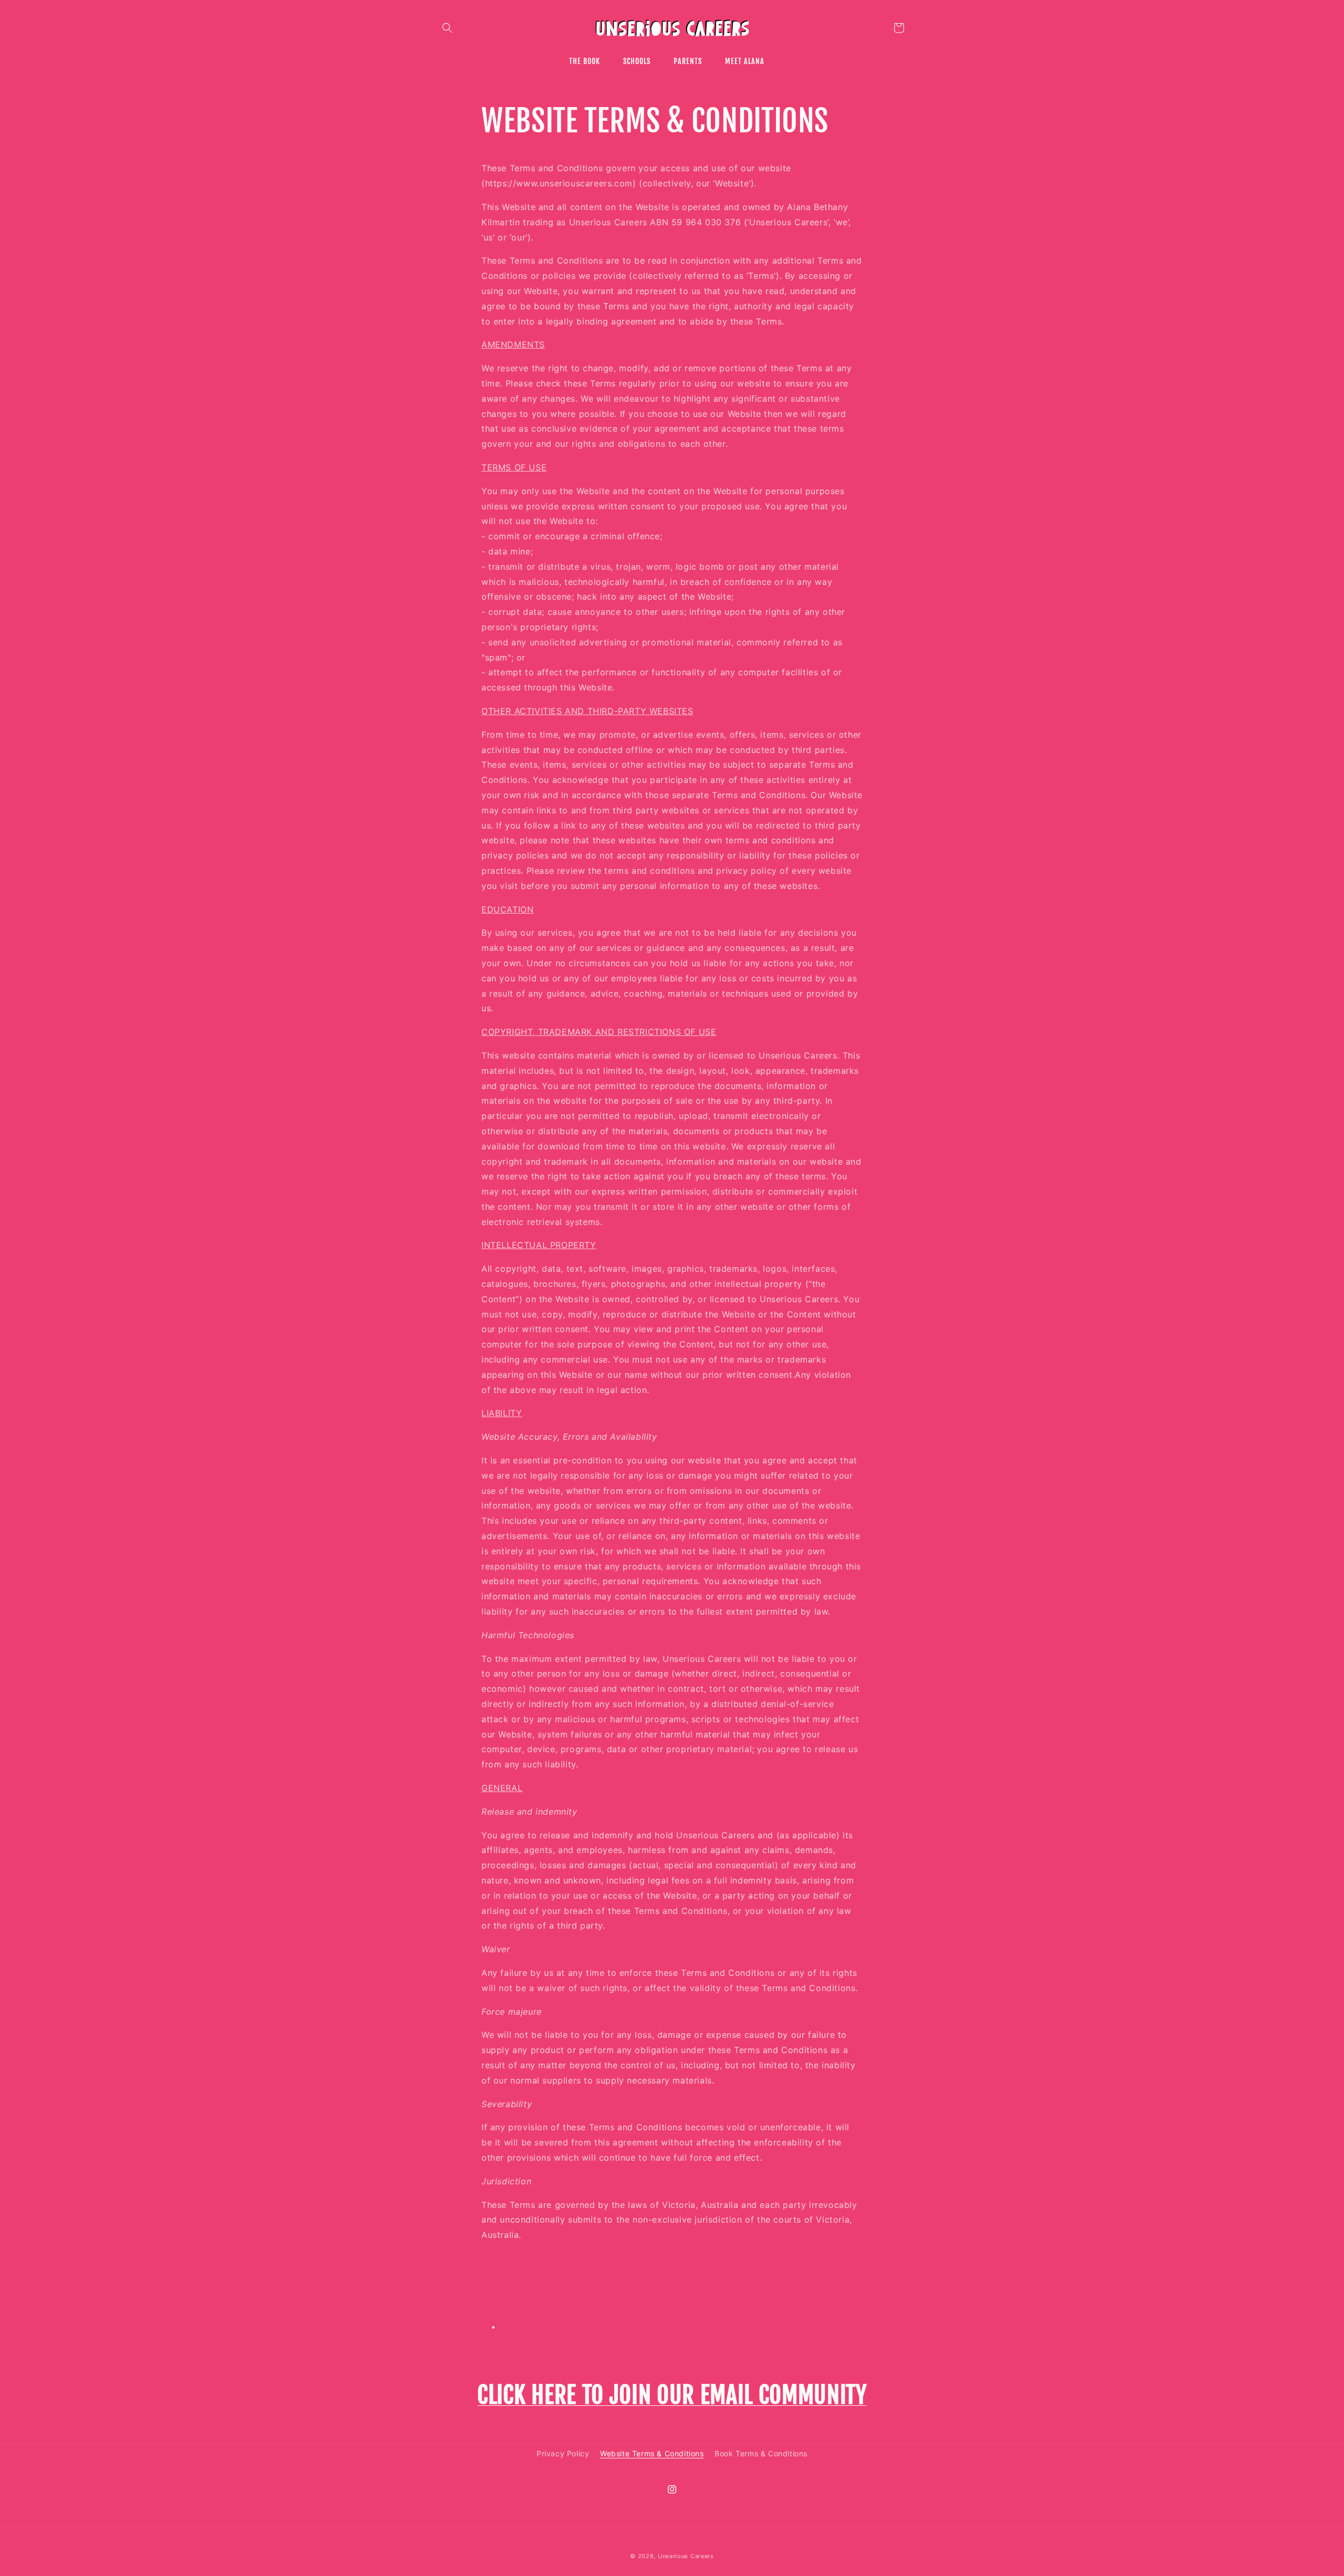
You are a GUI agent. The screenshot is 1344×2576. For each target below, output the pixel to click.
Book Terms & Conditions (761, 2453)
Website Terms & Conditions (652, 2453)
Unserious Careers (686, 2556)
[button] (447, 28)
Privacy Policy (563, 2453)
